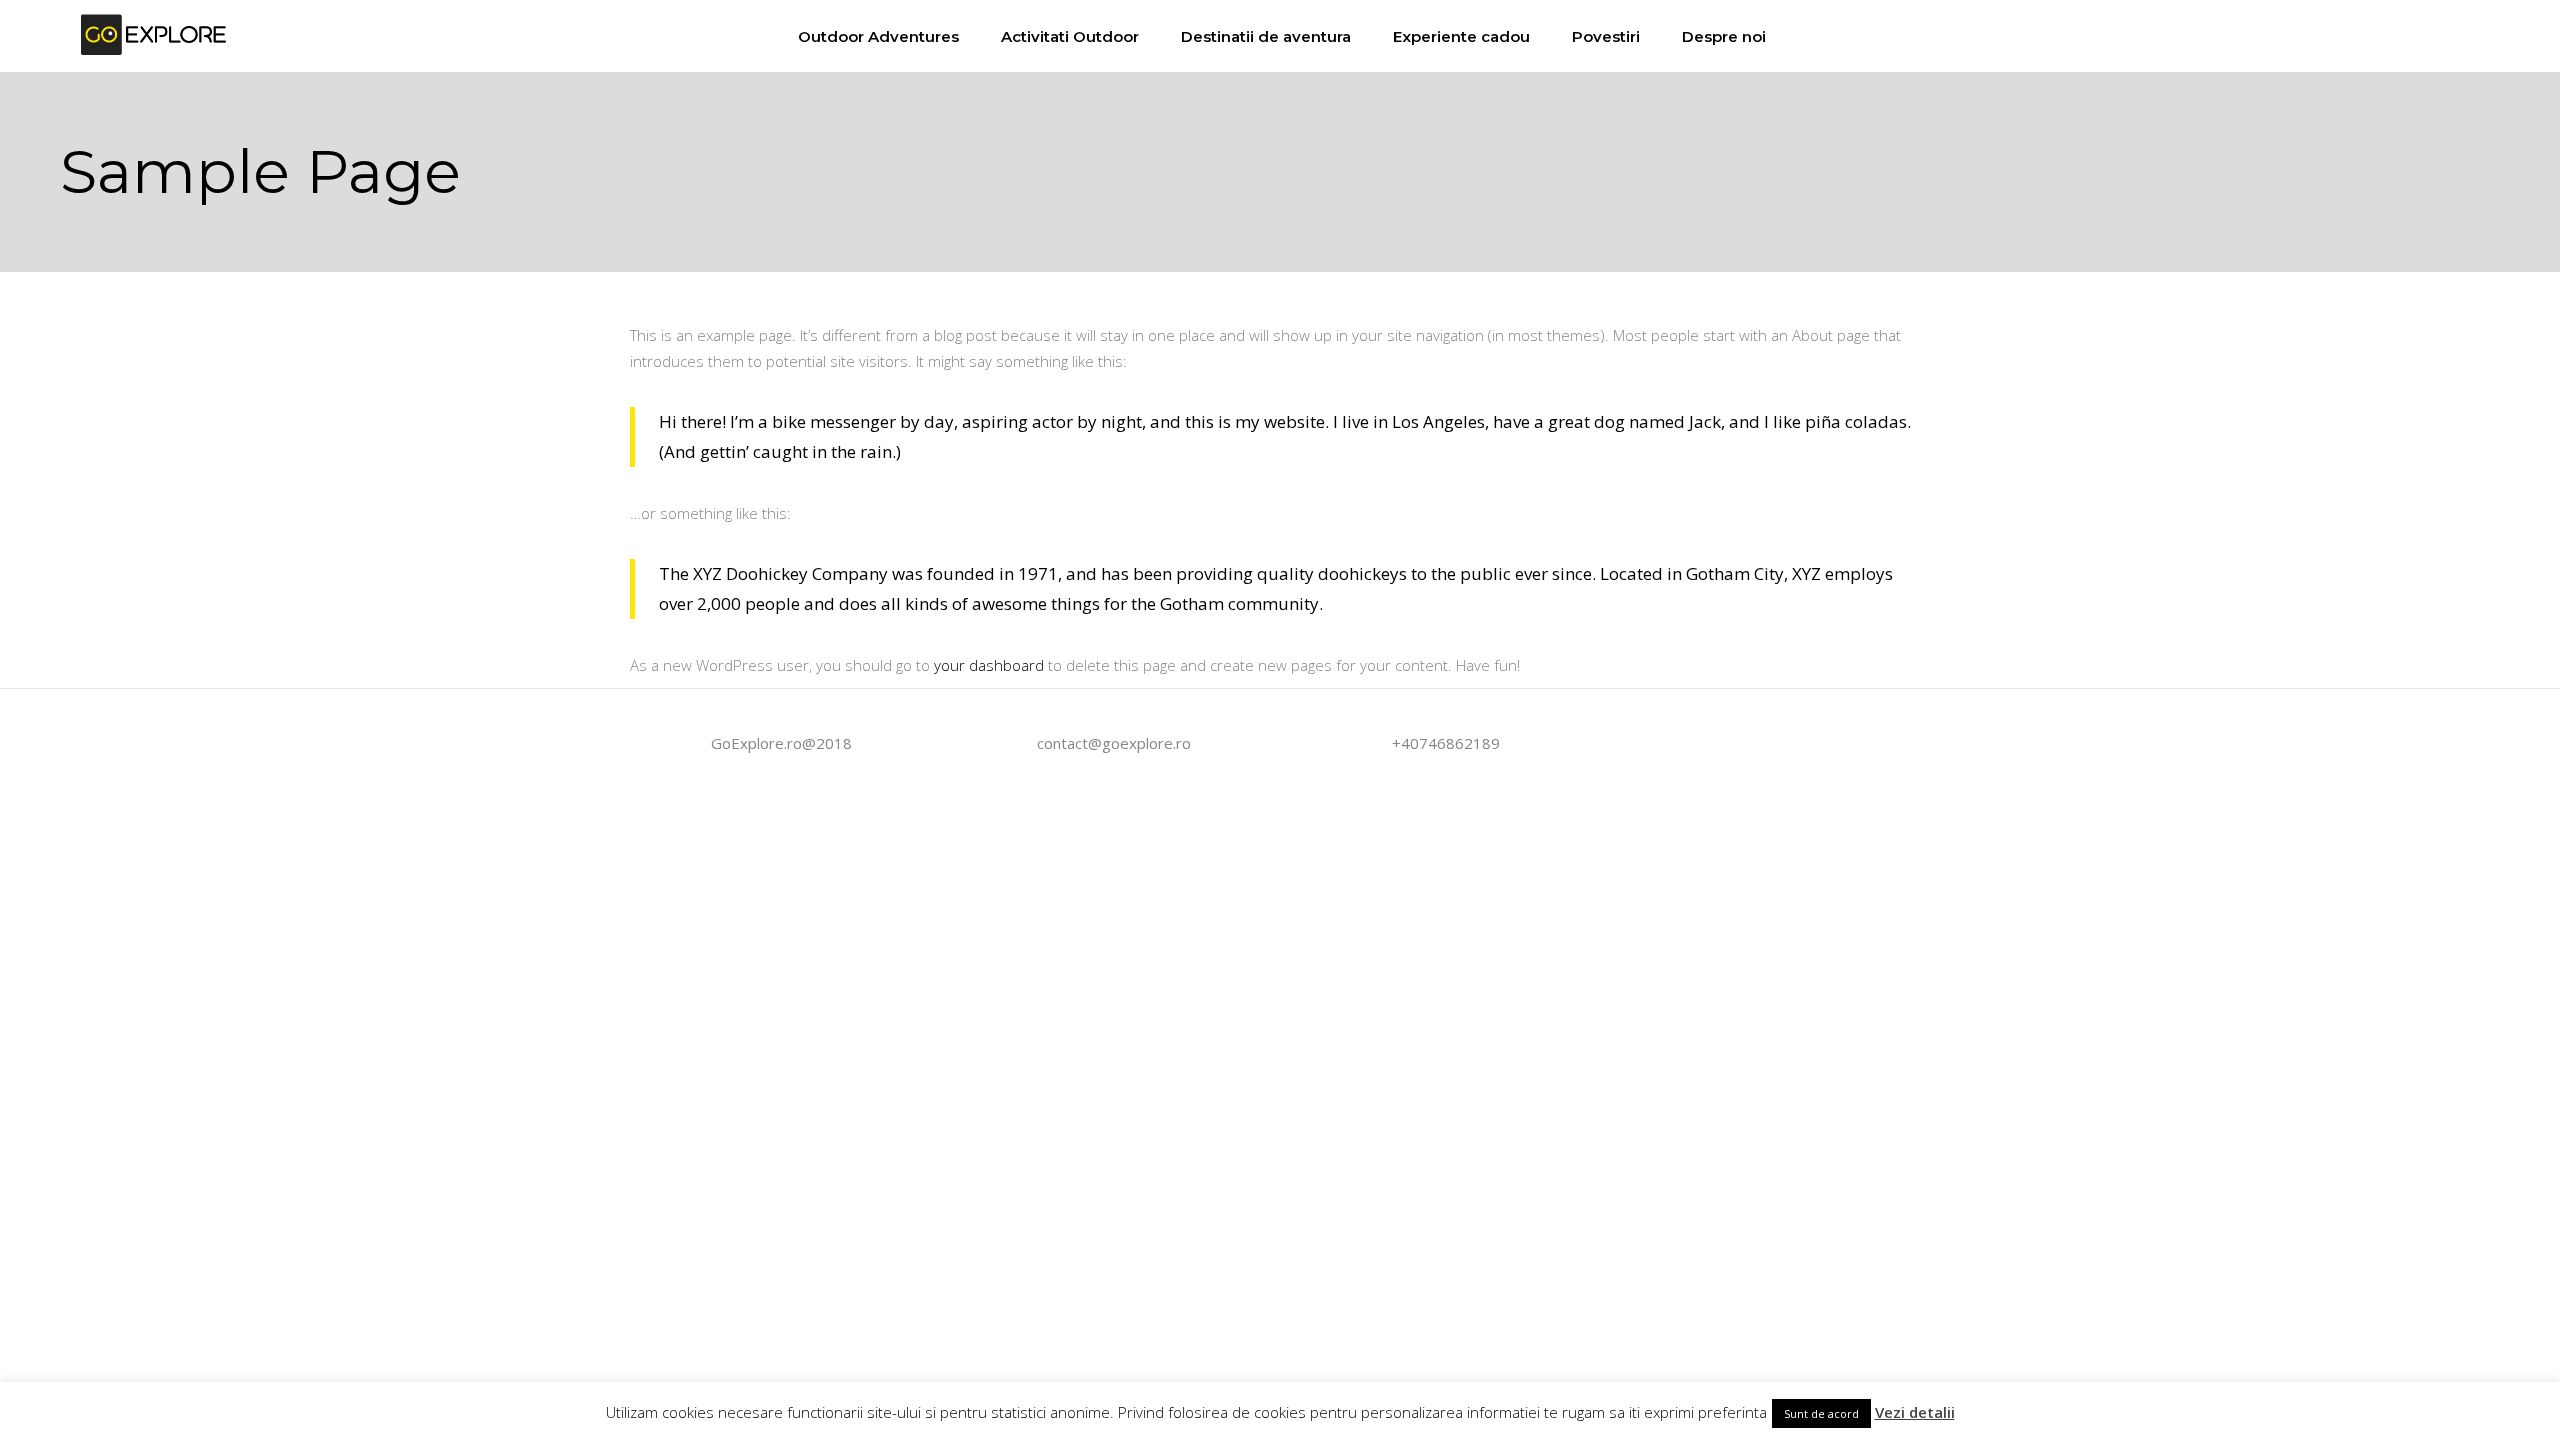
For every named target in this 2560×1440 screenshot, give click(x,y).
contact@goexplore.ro (1114, 743)
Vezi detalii (1915, 1412)
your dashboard (989, 665)
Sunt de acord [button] (1821, 1413)
